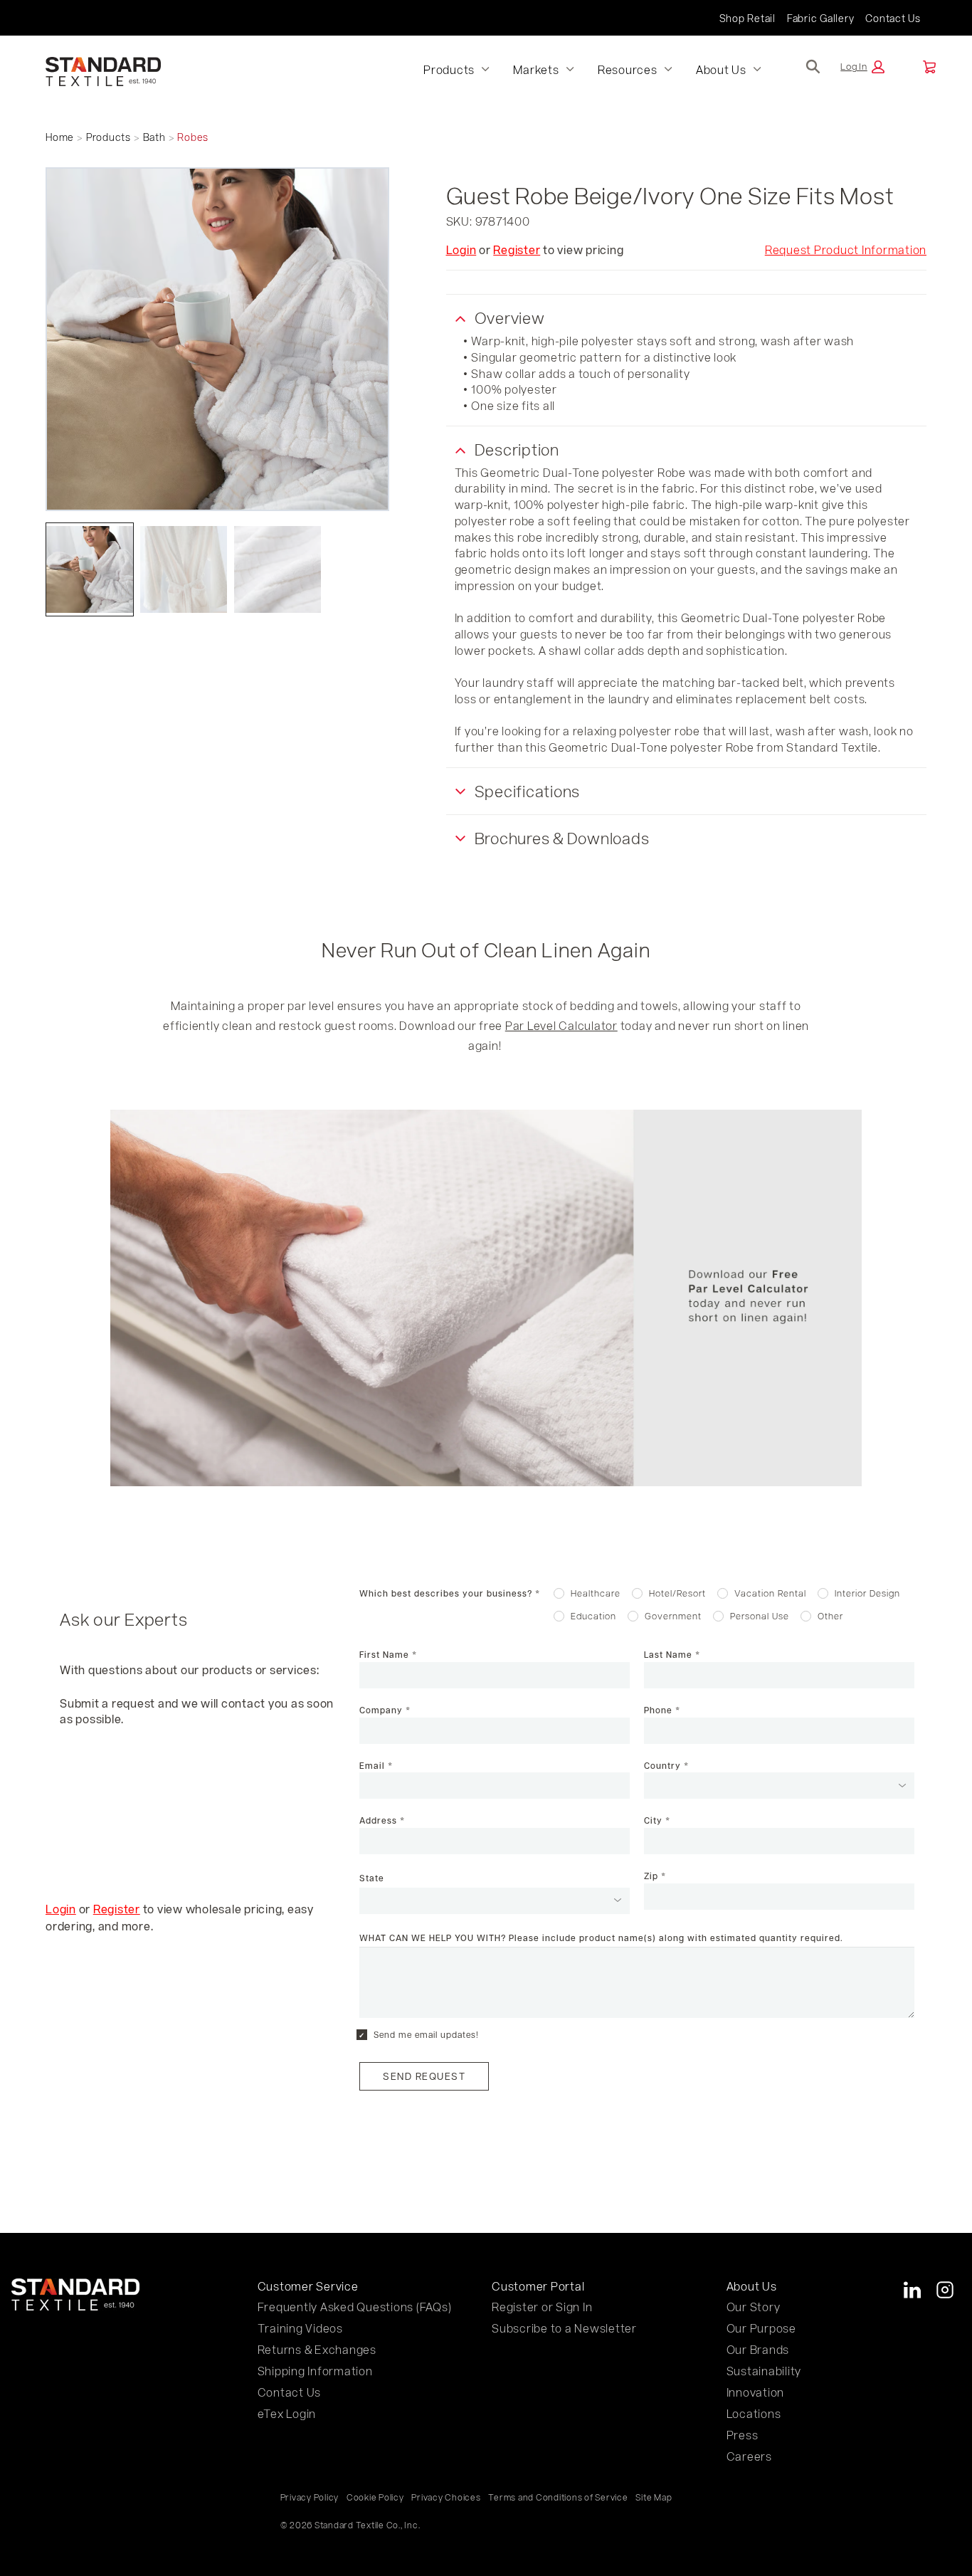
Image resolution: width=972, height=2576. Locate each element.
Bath (154, 137)
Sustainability (764, 2371)
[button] (862, 67)
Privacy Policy (310, 2497)
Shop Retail (748, 18)
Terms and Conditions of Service (558, 2497)
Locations (754, 2413)
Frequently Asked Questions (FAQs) (355, 2307)
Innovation (756, 2392)
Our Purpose (761, 2328)
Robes (193, 137)
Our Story (754, 2307)
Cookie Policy (375, 2497)
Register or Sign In (542, 2307)
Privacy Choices (446, 2497)
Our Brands (758, 2349)
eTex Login (287, 2413)
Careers (749, 2456)
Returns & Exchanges (317, 2349)
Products (109, 137)
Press (743, 2435)
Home (60, 137)
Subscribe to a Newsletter (564, 2328)
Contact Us (893, 18)
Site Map (654, 2497)
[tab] (90, 569)
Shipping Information (315, 2371)
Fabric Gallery (821, 18)
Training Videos (300, 2328)
